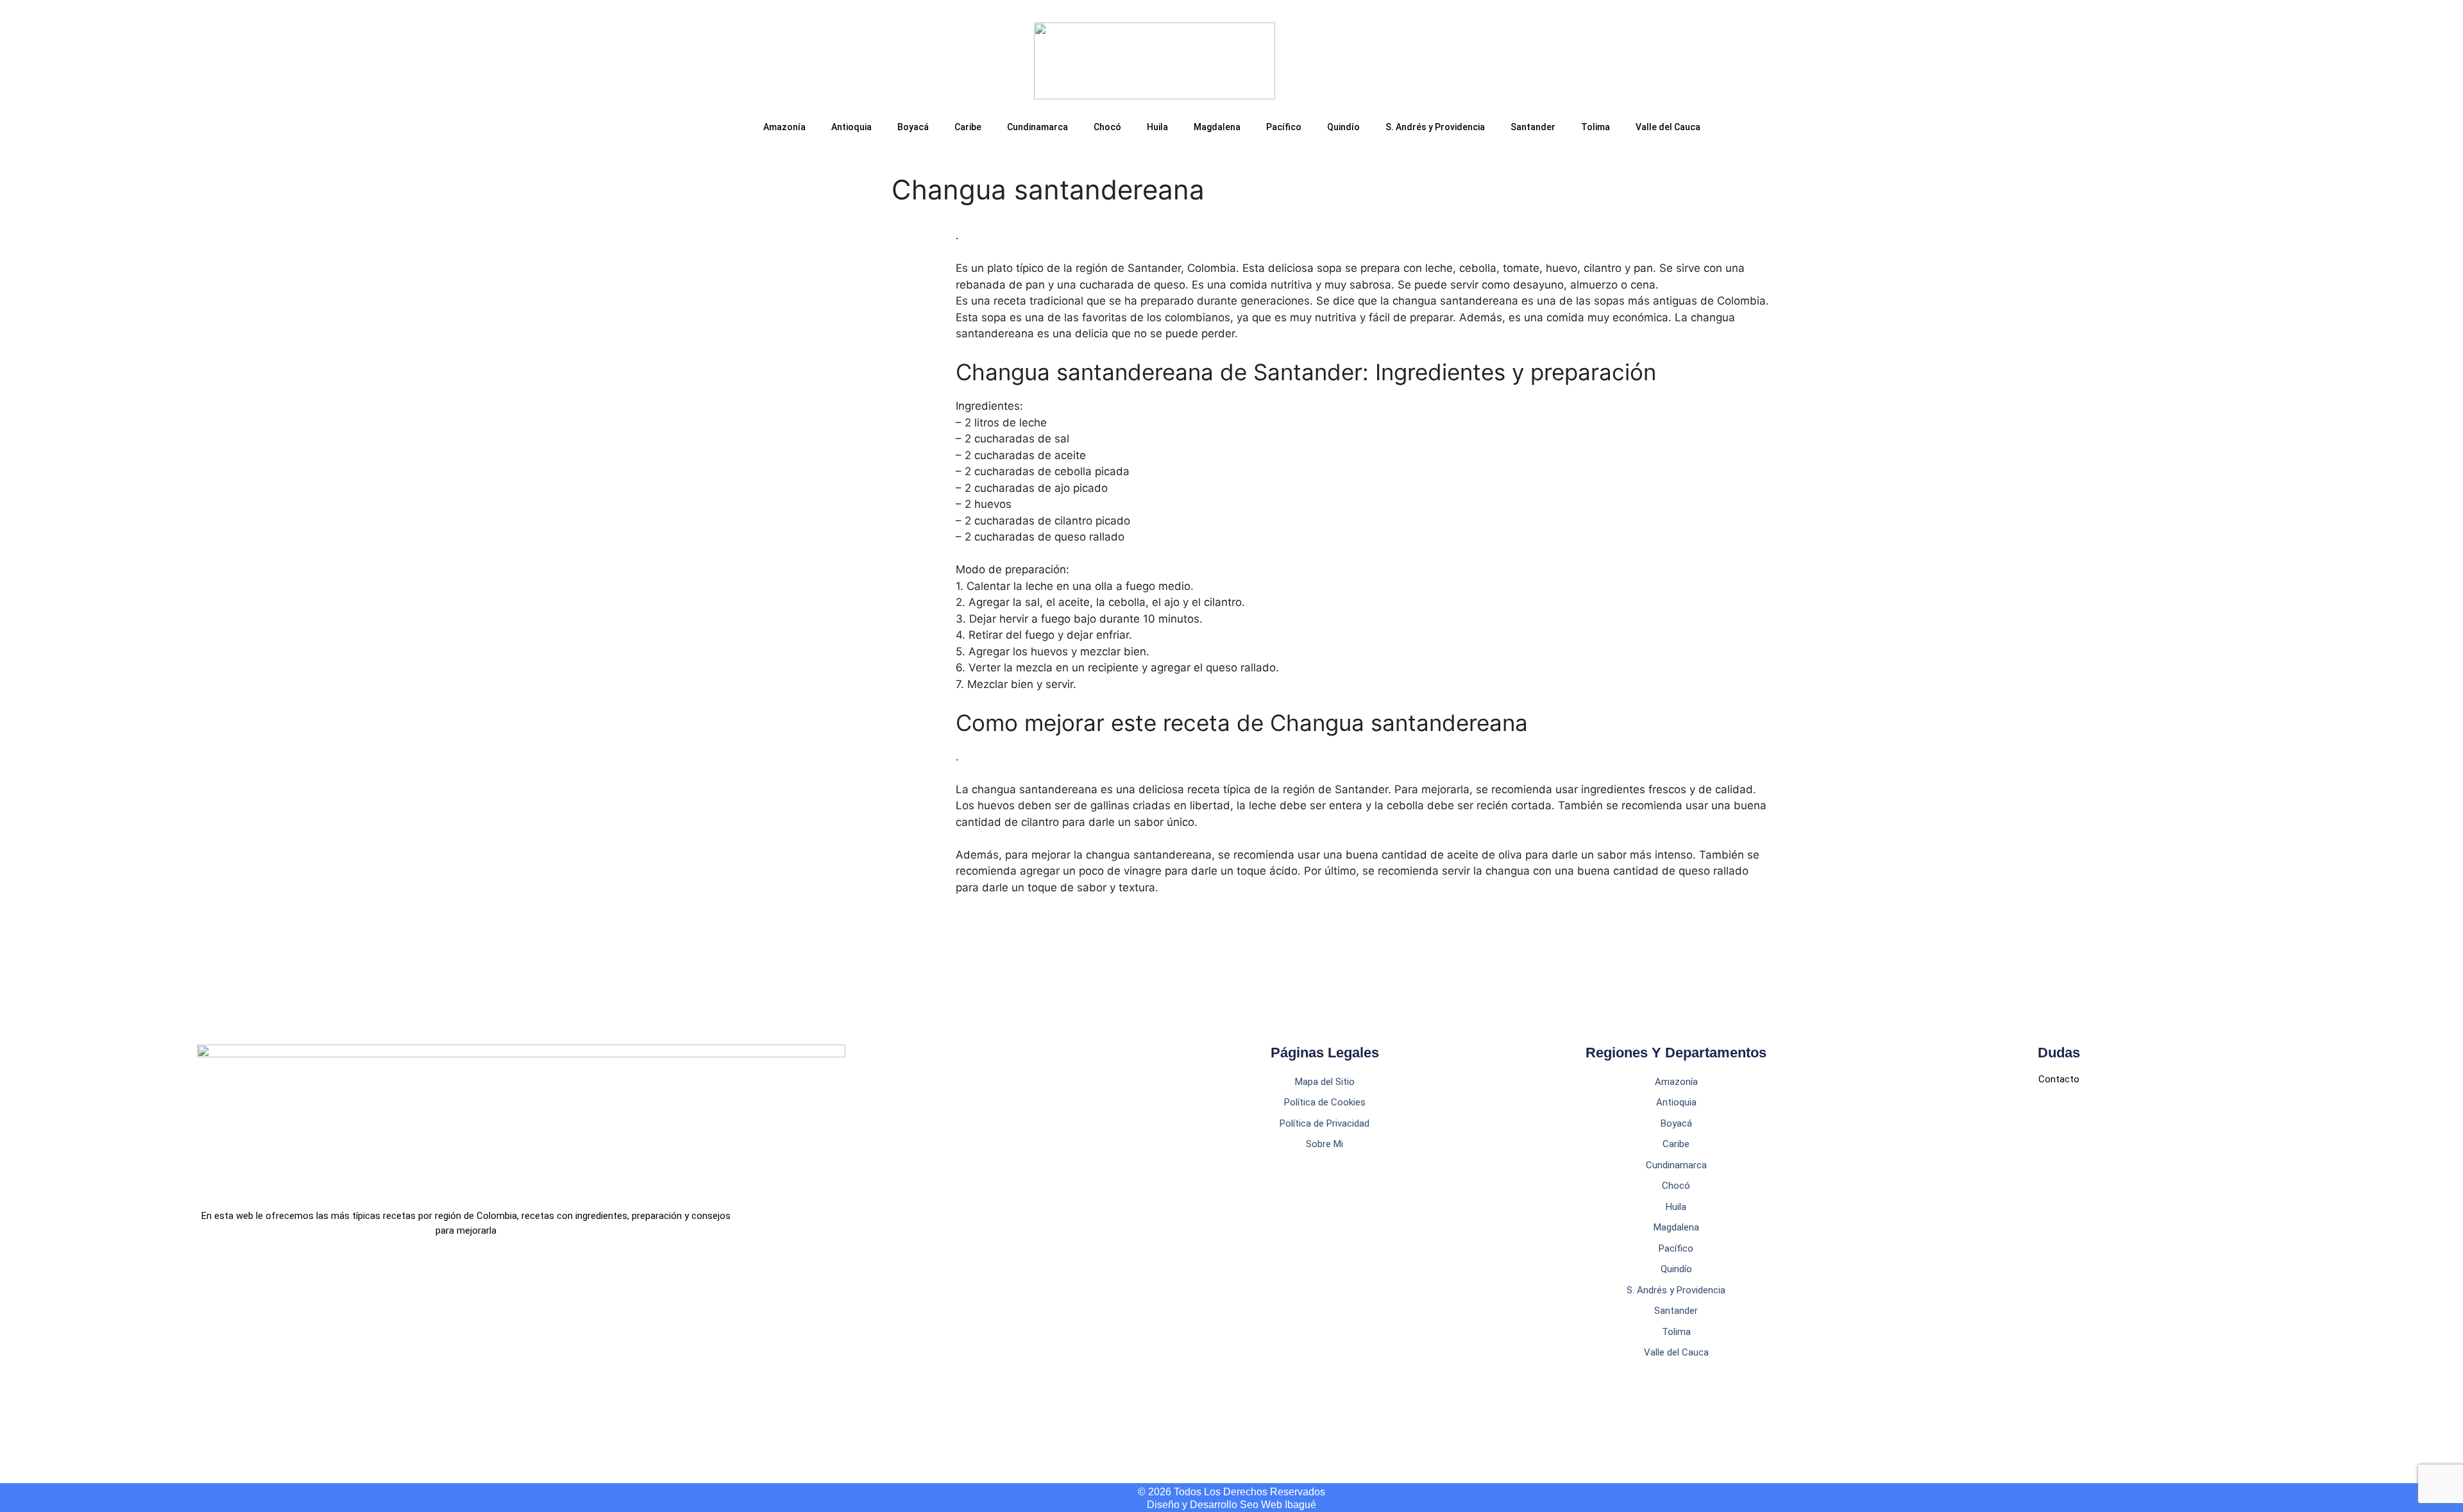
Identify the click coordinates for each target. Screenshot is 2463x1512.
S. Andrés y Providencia (1435, 127)
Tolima (1595, 127)
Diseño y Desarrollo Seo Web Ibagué (1231, 1505)
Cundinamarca (1037, 127)
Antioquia (851, 127)
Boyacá (913, 127)
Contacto (2059, 1079)
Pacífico (1284, 127)
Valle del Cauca (1668, 127)
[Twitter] (259, 1292)
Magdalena (1217, 127)
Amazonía (784, 127)
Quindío (1343, 127)
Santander (1533, 127)
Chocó (1107, 127)
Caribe (968, 127)
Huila (1157, 127)
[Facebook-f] (204, 1292)
